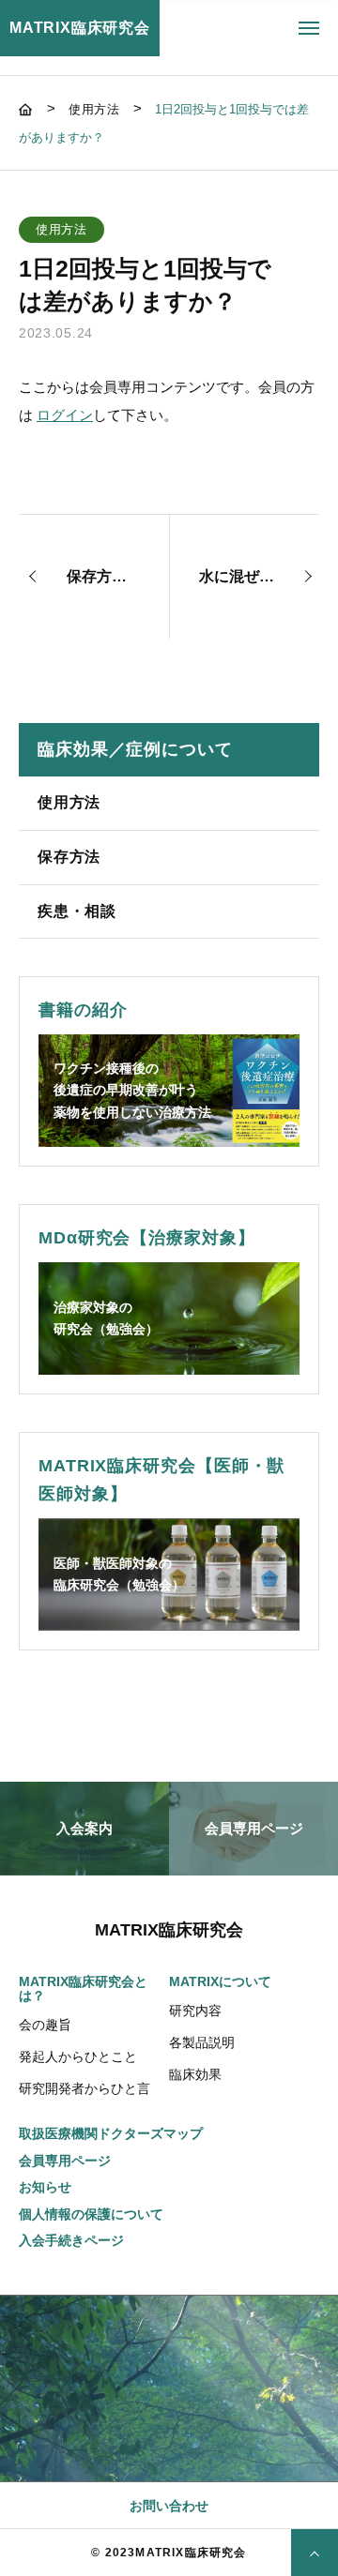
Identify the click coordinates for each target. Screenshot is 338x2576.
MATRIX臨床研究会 (80, 28)
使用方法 (69, 802)
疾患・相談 (77, 911)
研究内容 (195, 2011)
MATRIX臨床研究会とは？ (83, 1989)
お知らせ (45, 2187)
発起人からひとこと (78, 2056)
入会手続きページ (71, 2241)
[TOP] (315, 2553)
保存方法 (69, 857)
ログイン (65, 415)
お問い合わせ (169, 2506)
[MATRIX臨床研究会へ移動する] (28, 109)
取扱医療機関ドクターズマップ (111, 2134)
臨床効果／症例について (135, 749)
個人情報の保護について (91, 2214)
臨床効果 (195, 2074)
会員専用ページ (65, 2161)
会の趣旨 (45, 2025)
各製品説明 (202, 2042)
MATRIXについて (220, 1982)
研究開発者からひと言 (84, 2088)
